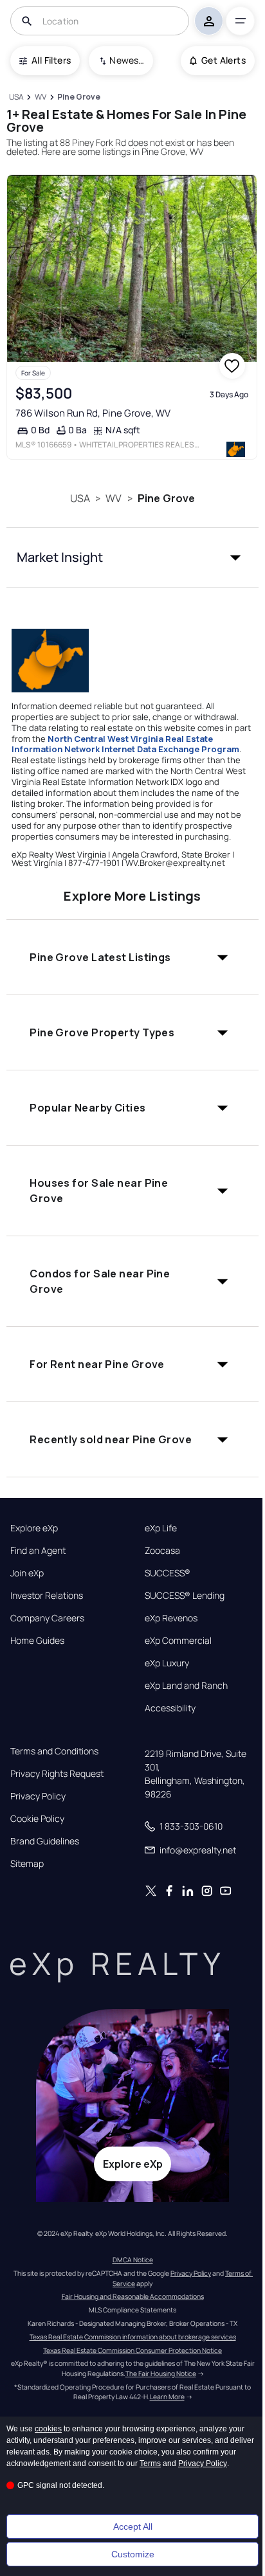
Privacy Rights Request (57, 1774)
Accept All (133, 2526)
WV (114, 498)
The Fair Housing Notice (161, 2373)
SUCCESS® (168, 1573)
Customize (133, 2554)
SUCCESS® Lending (185, 1596)
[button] (132, 557)
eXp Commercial (178, 1641)
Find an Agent (38, 1551)
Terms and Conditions (54, 1751)
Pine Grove (167, 498)
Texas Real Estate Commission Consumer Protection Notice (132, 2350)
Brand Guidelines (45, 1841)
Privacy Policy (38, 1796)
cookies (48, 2429)
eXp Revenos (171, 1618)
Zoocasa (162, 1551)
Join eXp (27, 1573)
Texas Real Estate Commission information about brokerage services (133, 2337)
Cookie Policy (37, 1819)
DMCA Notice (133, 2260)
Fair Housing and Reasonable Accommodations (133, 2296)
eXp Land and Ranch (186, 1686)
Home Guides (37, 1641)
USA (80, 498)
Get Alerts (224, 60)
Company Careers (47, 1618)
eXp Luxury (167, 1663)
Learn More (167, 2397)
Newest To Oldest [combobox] (127, 60)
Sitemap (27, 1864)
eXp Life (161, 1528)
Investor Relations (47, 1596)
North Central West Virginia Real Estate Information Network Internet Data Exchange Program (125, 744)
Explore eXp (34, 1528)
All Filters (51, 60)
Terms (150, 2463)
